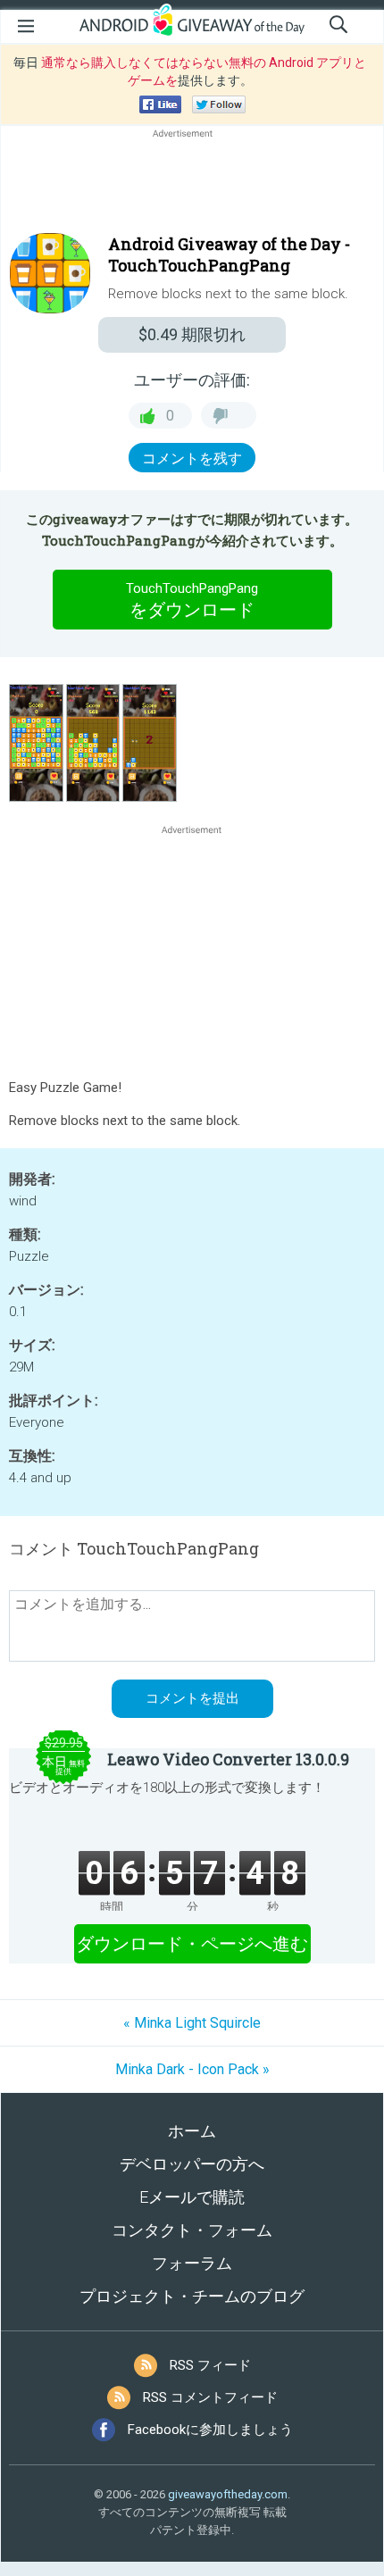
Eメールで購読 (192, 2197)
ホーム (192, 2131)
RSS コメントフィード (210, 2397)
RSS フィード (210, 2365)
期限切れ (192, 334)
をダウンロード (192, 600)
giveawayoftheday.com (228, 2494)
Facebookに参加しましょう (210, 2430)
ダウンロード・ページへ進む (192, 1944)
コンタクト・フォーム (192, 2230)
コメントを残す (192, 459)
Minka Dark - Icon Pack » (192, 2069)
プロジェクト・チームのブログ (192, 2296)
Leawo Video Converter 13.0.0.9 (228, 1759)
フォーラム (192, 2263)
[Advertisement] (192, 185)
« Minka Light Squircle (192, 2023)
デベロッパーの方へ (192, 2164)
